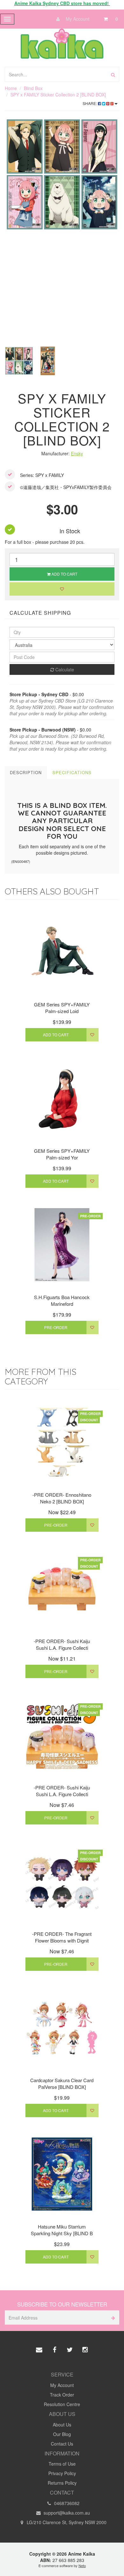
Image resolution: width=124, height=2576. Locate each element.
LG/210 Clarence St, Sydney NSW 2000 (66, 2522)
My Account (77, 19)
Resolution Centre (62, 2404)
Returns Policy (62, 2483)
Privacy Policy (62, 2473)
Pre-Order (56, 1327)
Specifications (72, 772)
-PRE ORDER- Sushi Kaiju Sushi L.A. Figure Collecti (62, 1644)
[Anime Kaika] (62, 43)
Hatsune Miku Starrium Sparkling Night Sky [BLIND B (62, 2230)
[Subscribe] (112, 2317)
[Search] (113, 74)
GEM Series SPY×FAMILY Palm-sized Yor (62, 1154)
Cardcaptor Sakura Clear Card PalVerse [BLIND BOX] (62, 2083)
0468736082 (66, 2503)
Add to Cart (64, 574)
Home (11, 88)
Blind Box (33, 88)
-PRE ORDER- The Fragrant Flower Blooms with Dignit (62, 1937)
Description (26, 772)
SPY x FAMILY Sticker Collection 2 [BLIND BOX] (58, 94)
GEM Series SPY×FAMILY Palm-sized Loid (62, 1008)
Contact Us (62, 2444)
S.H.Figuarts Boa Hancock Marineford (62, 1300)
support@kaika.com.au (66, 2513)
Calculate (64, 669)
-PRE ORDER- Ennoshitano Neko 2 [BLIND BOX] (62, 1498)
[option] (62, 174)
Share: (90, 103)
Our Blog (62, 2434)
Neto (82, 2565)
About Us (62, 2425)
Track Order (62, 2395)
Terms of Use (62, 2464)
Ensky (77, 453)
